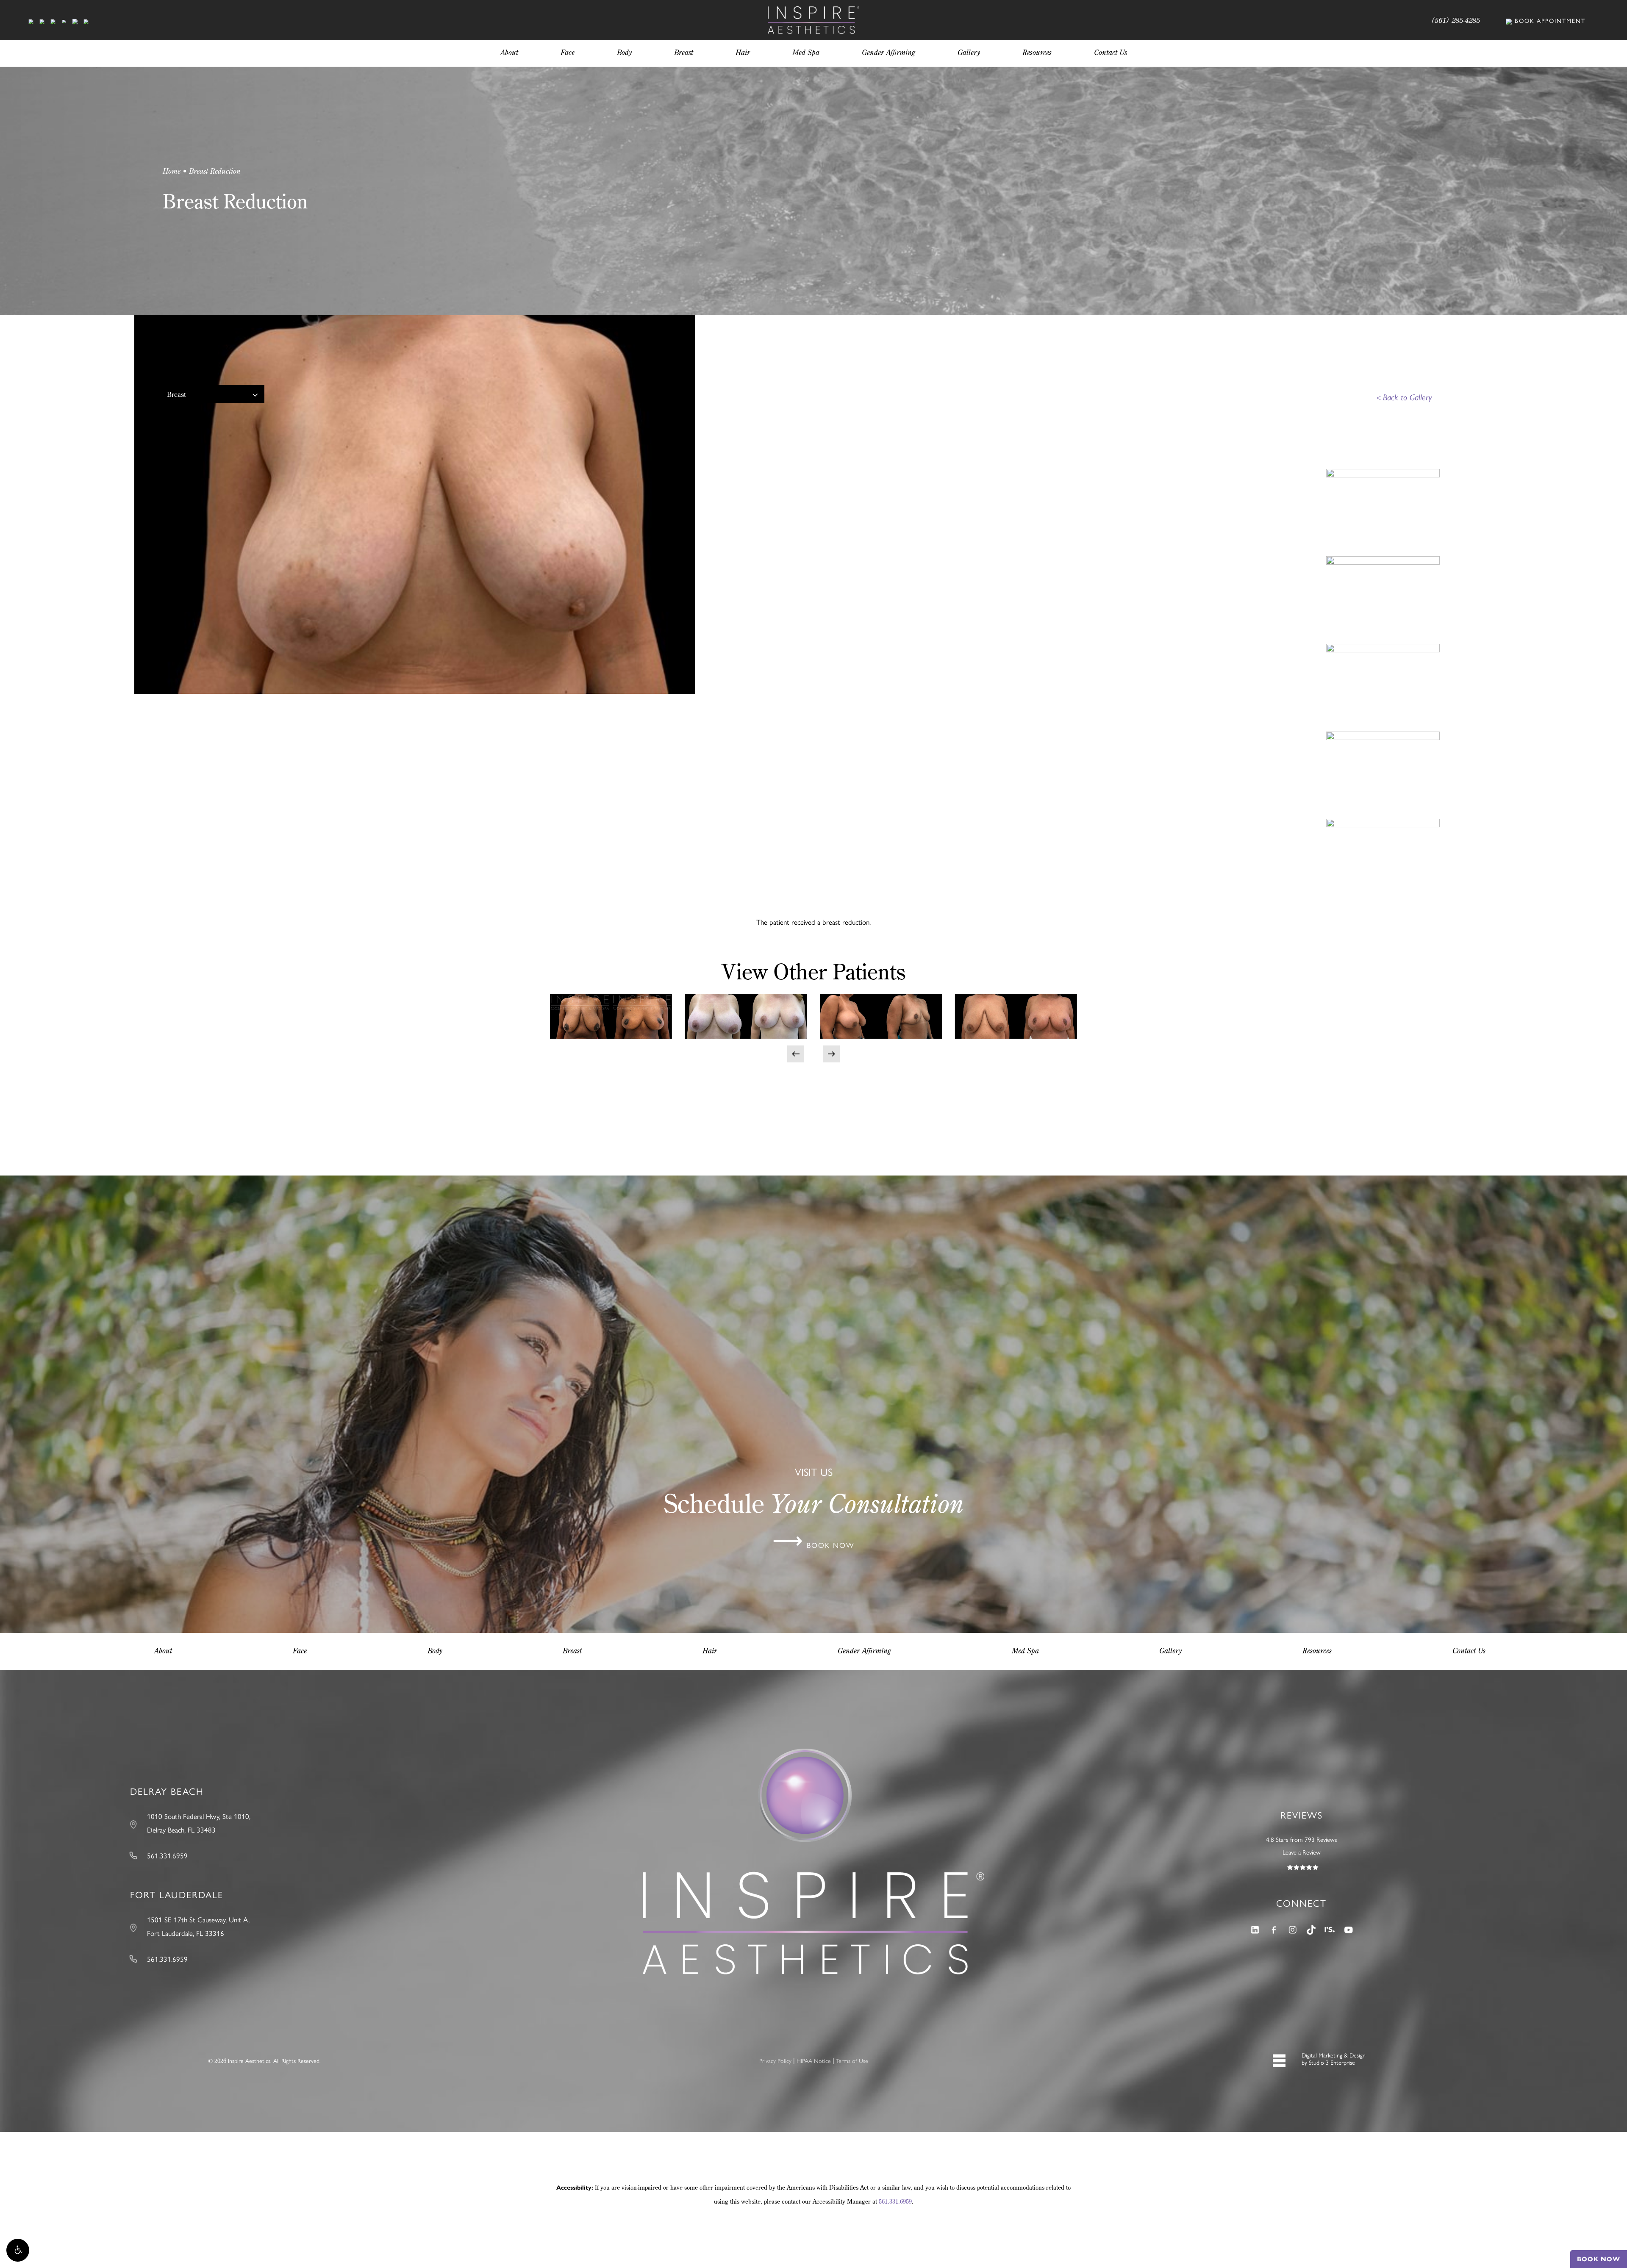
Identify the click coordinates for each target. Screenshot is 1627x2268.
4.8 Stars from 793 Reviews (1302, 1839)
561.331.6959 (895, 2201)
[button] (18, 2250)
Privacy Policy (775, 2060)
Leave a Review (1302, 1852)
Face (300, 1651)
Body (435, 1651)
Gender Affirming (864, 1651)
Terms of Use (852, 2060)
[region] (700, 484)
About (163, 1651)
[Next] (831, 1054)
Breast (176, 394)
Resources (1317, 1651)
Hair (710, 1651)
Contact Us (1469, 1651)
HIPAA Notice (814, 2060)
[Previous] (796, 1054)
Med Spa (1025, 1651)
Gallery (1170, 1651)
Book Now (1599, 2259)
